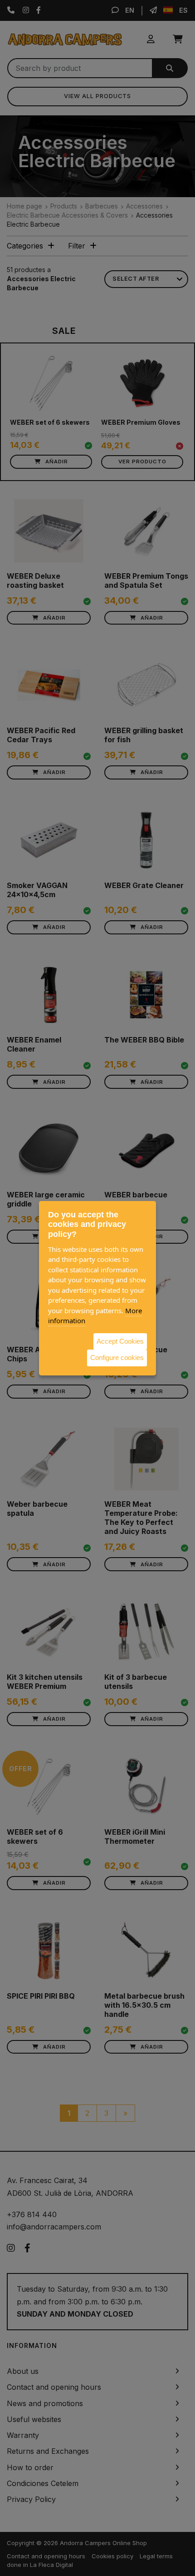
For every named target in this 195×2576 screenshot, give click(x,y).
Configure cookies (117, 1357)
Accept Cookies (120, 1341)
